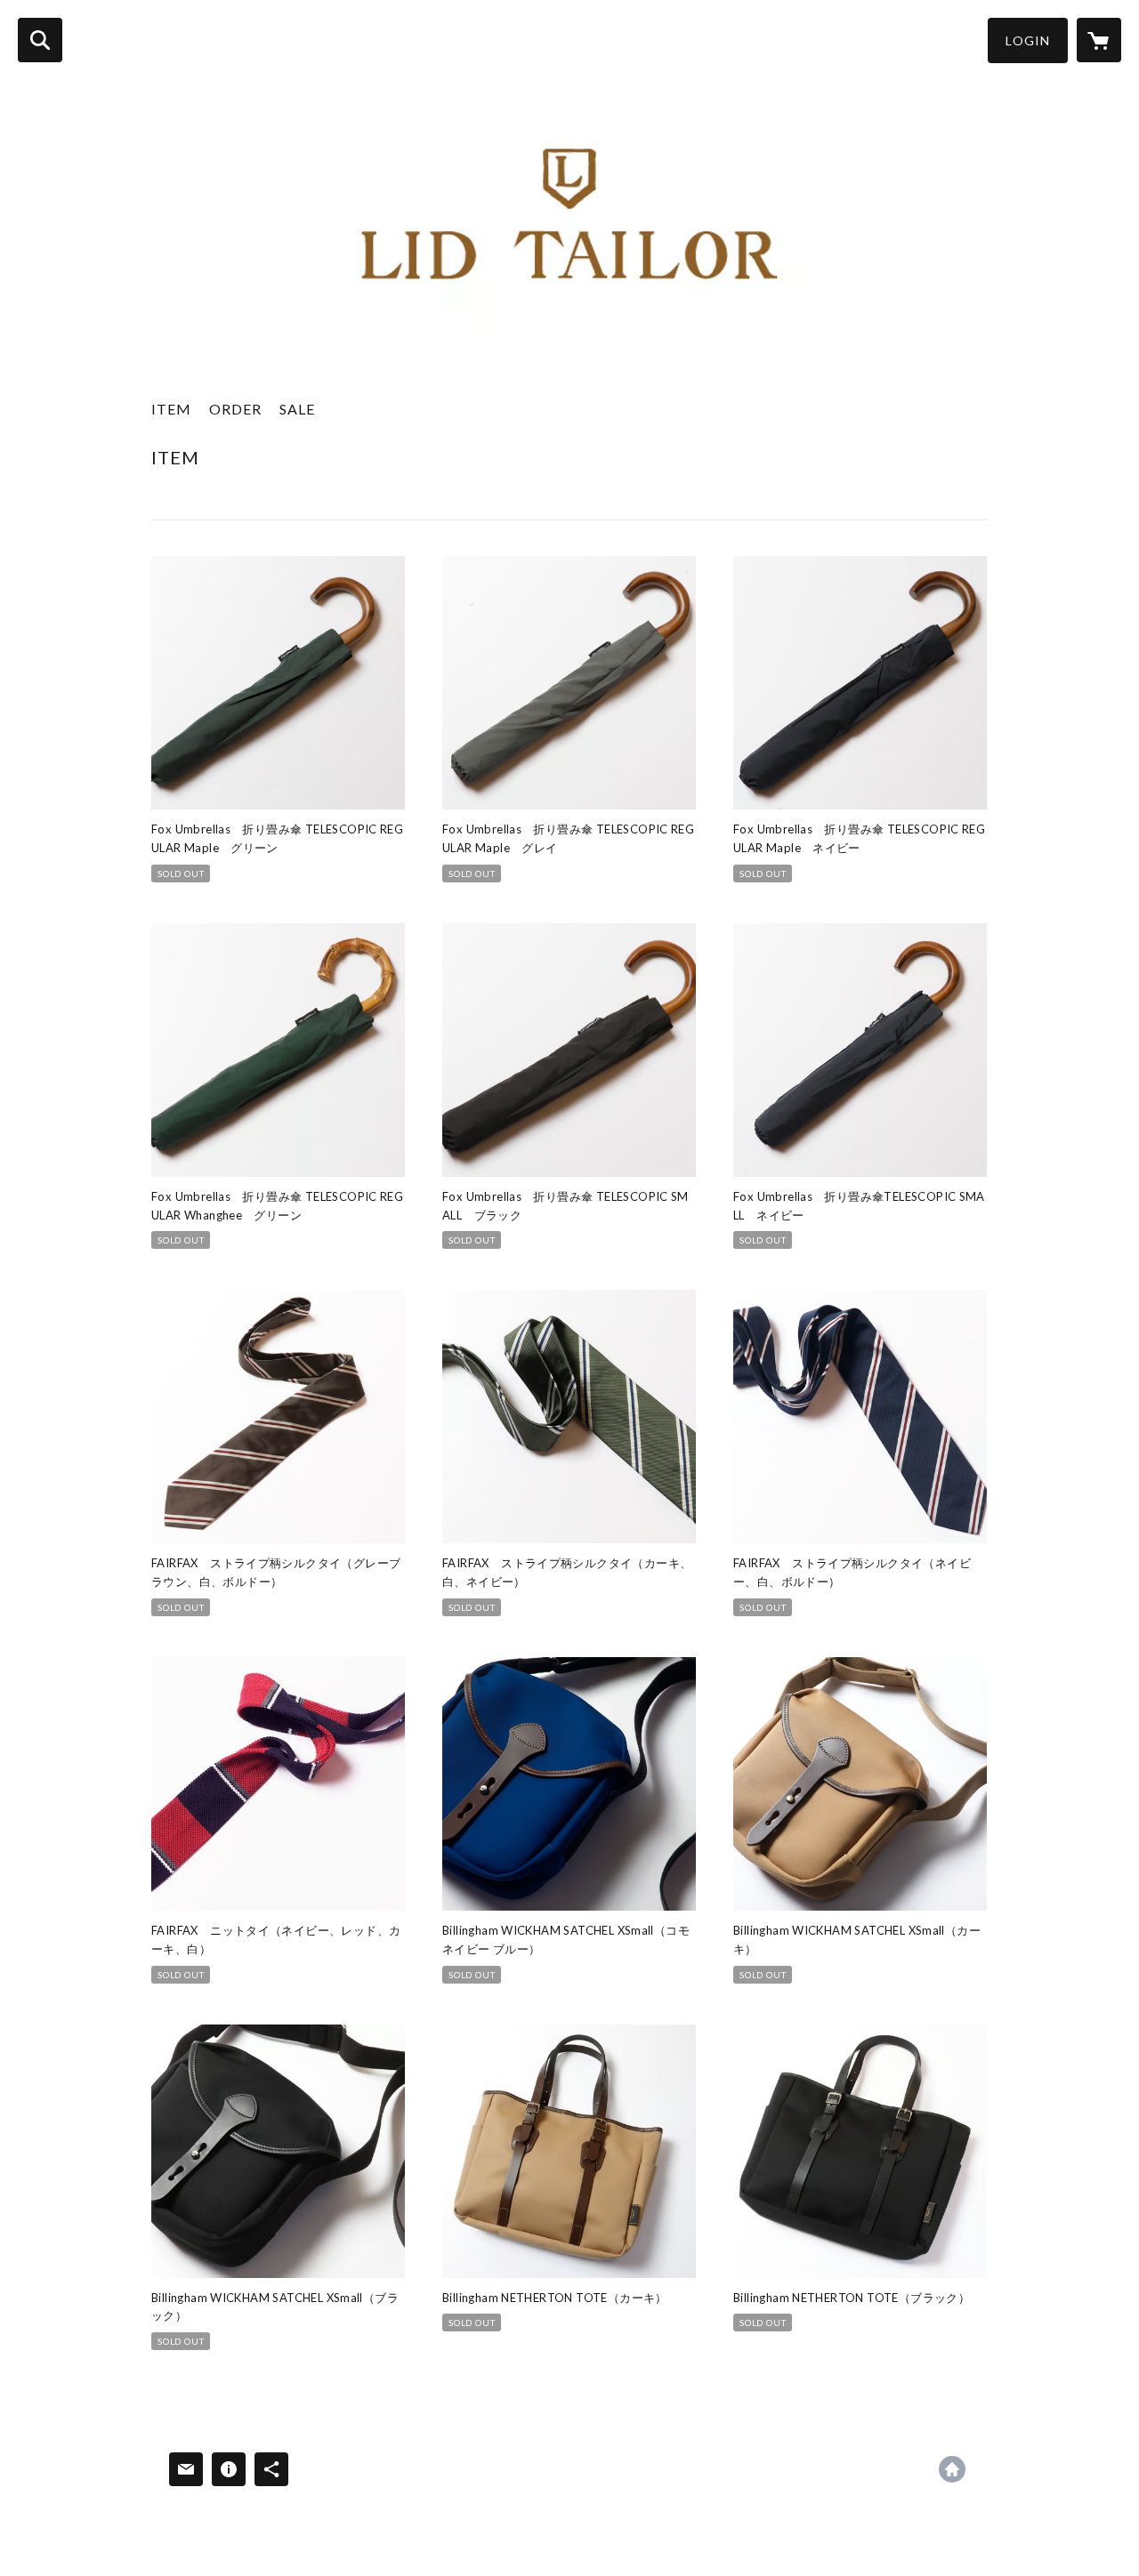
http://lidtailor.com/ (952, 2469)
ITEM (171, 409)
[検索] (40, 40)
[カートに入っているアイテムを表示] (1099, 40)
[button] (1028, 40)
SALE (297, 409)
